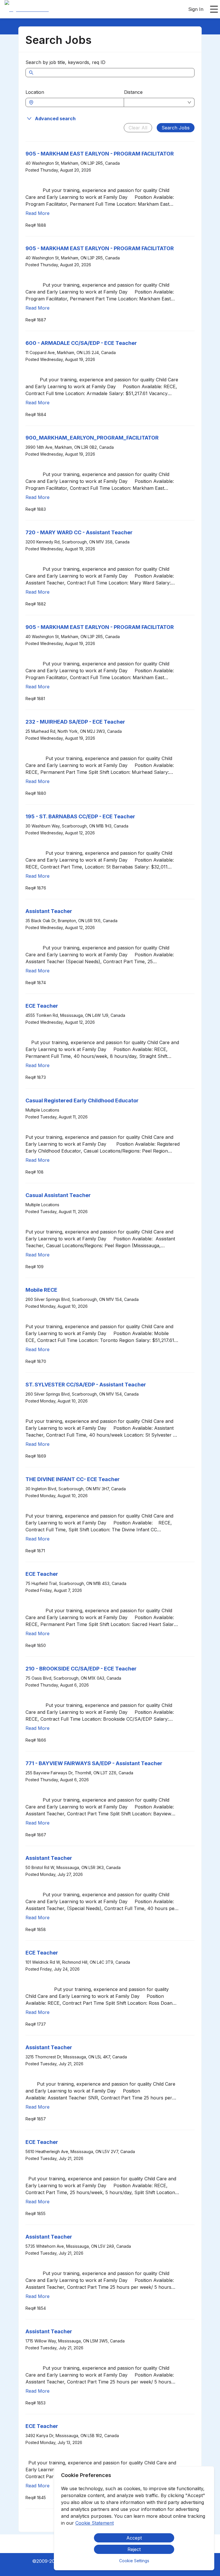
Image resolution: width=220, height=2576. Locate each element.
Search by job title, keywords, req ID (65, 62)
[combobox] (78, 102)
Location (35, 92)
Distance (133, 92)
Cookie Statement (95, 2523)
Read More (38, 213)
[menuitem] (27, 9)
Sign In (196, 9)
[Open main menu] (214, 9)
